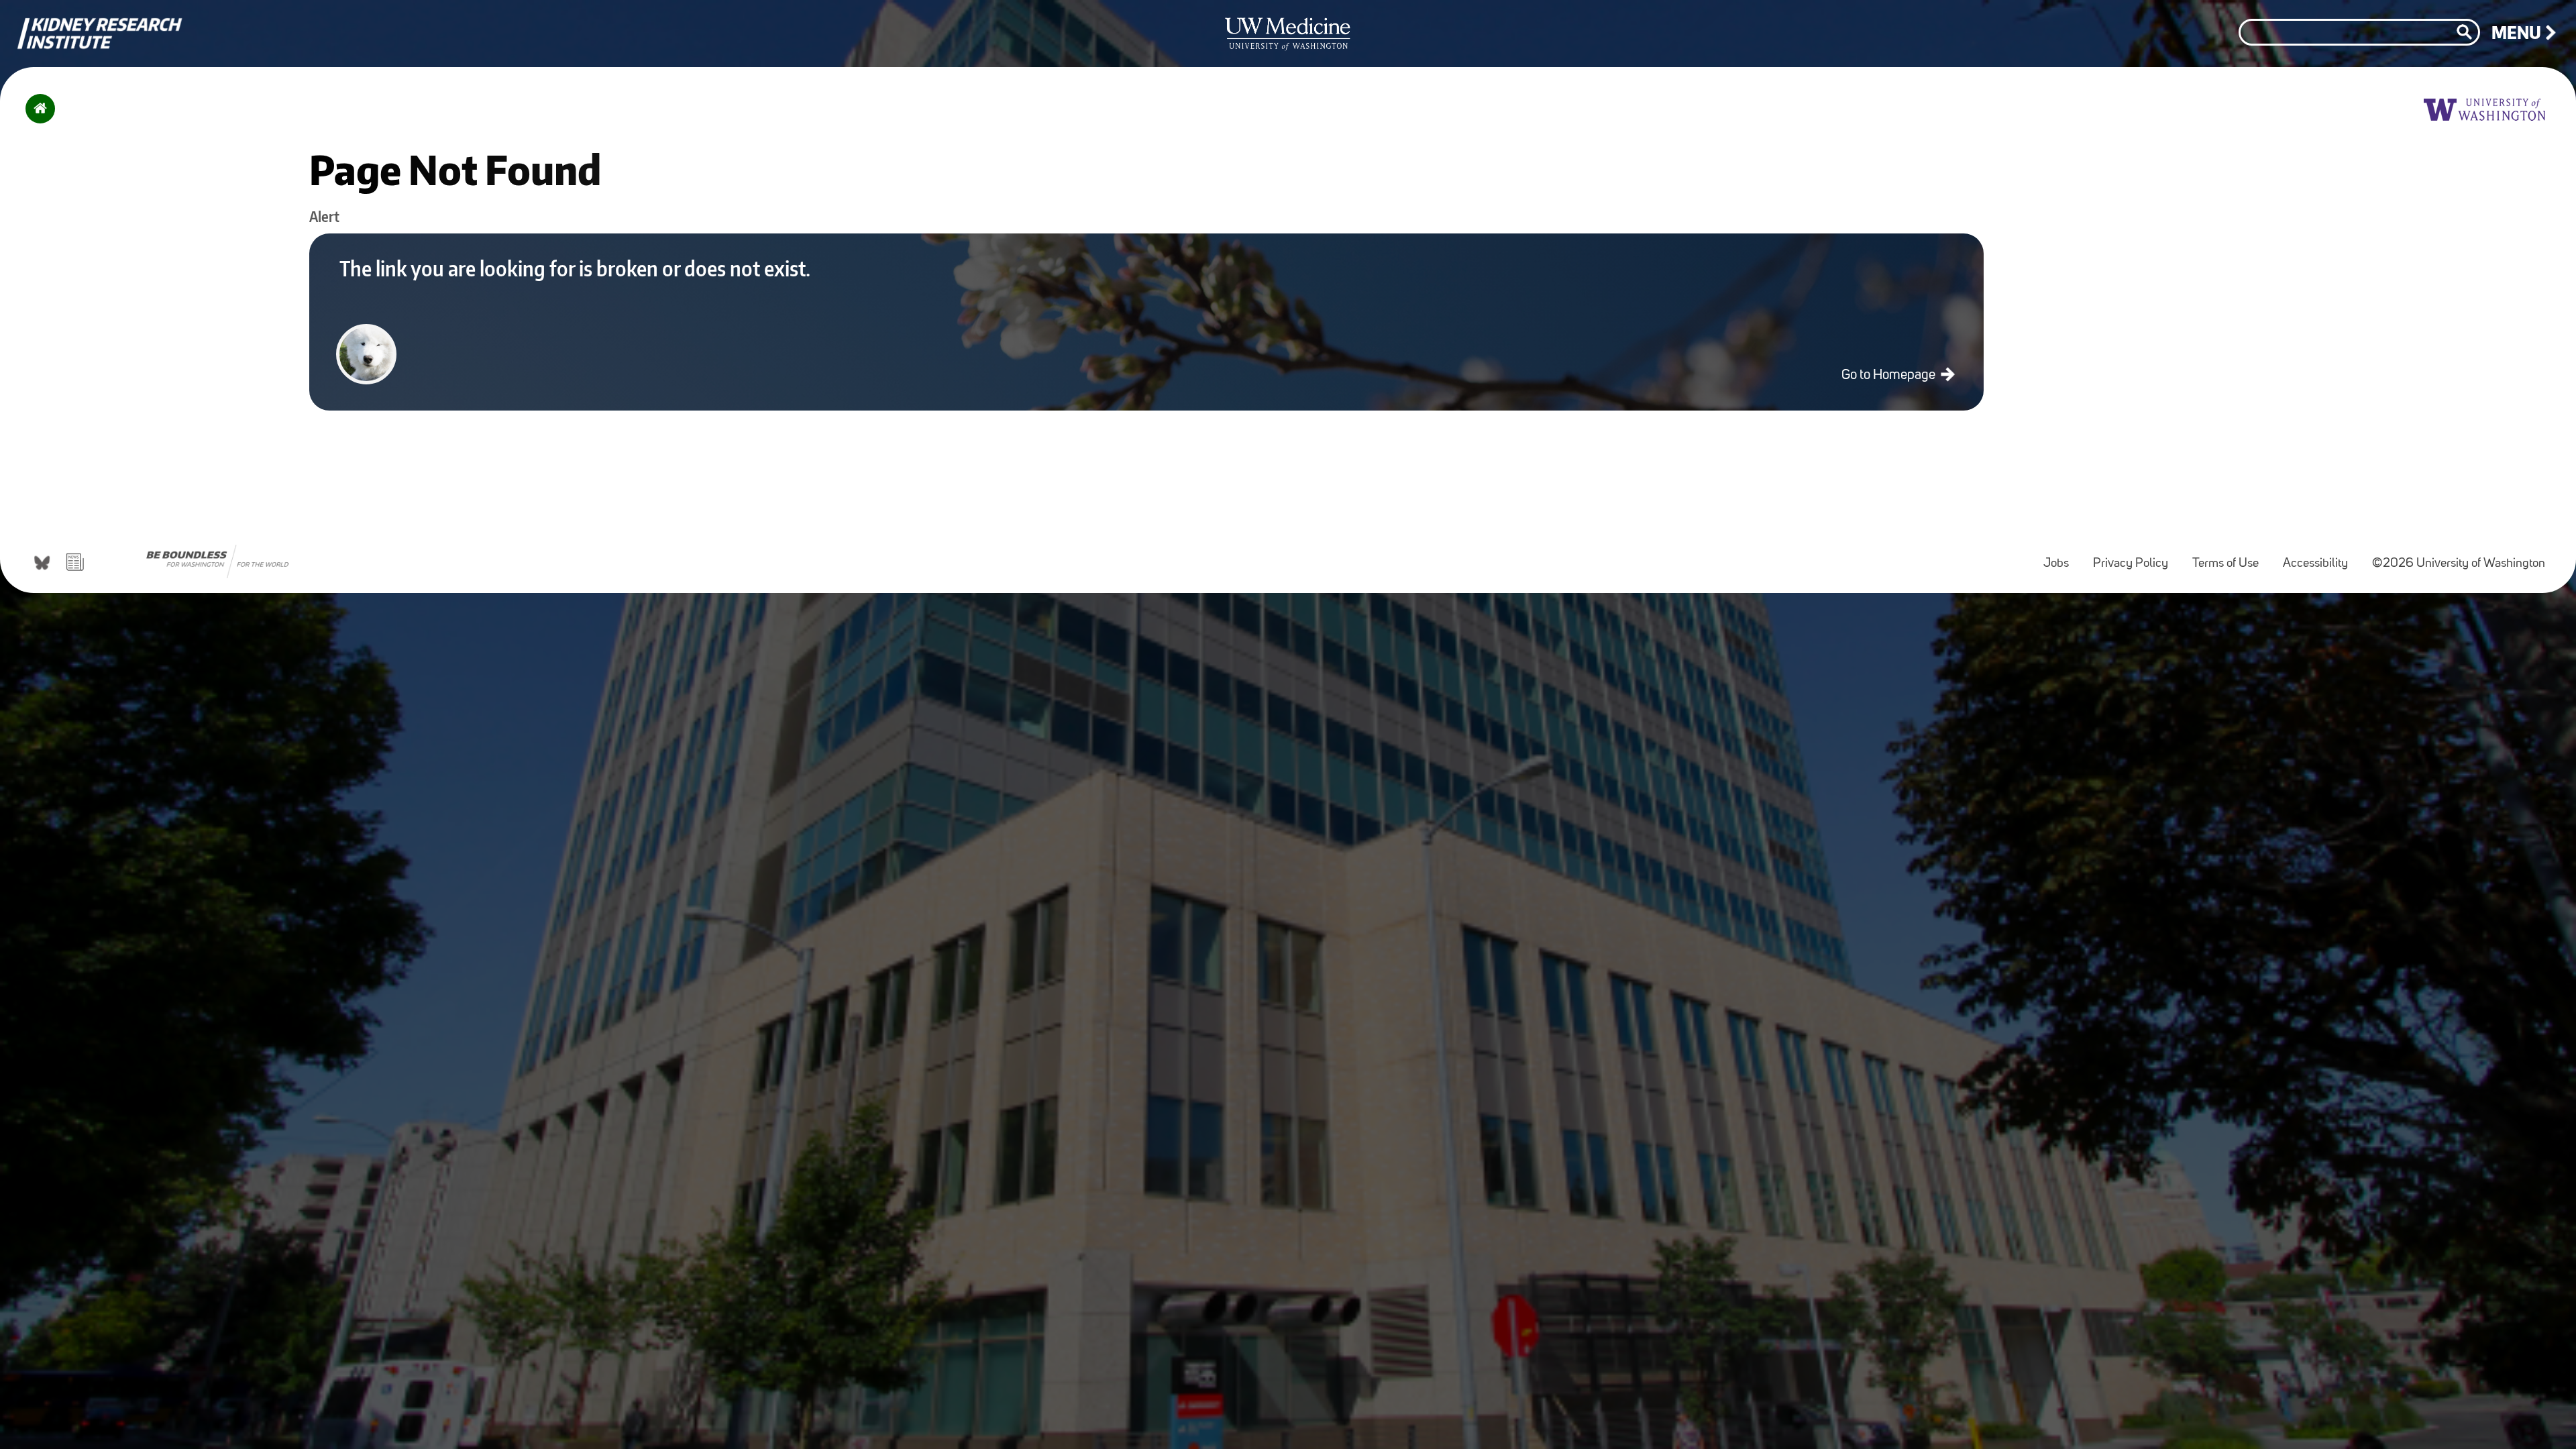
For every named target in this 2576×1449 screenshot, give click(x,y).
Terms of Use (2231, 557)
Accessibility (2321, 557)
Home (37, 117)
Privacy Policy (2136, 557)
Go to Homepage (1890, 375)
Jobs (2061, 557)
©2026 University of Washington (2459, 564)
